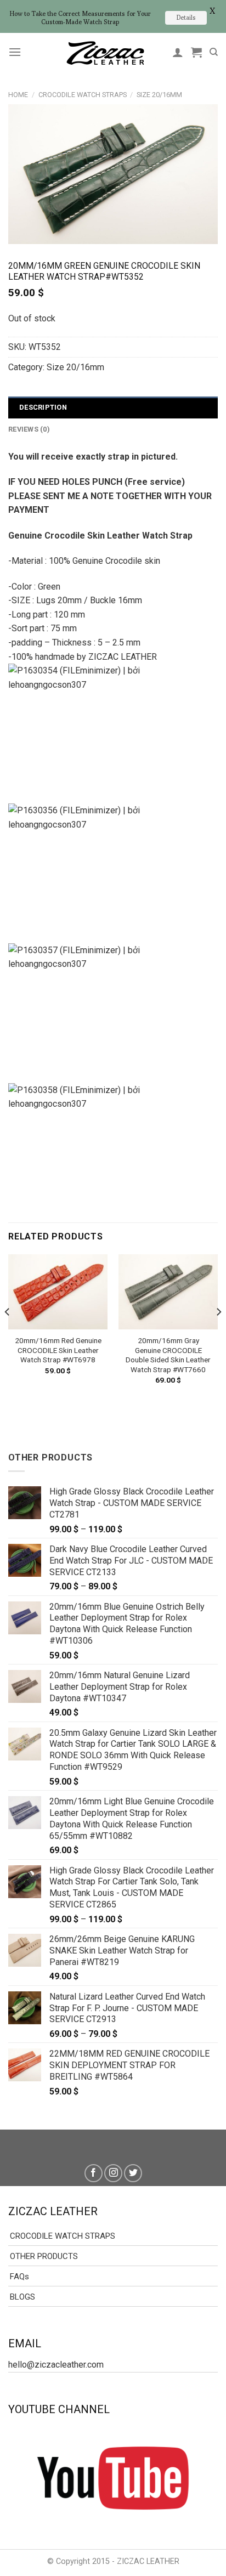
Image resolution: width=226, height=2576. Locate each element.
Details (186, 17)
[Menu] (15, 52)
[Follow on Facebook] (94, 2173)
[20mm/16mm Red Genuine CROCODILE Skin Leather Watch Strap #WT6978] (58, 1292)
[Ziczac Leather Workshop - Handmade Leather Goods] (105, 52)
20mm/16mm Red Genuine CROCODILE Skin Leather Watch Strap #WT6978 (58, 1350)
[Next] (218, 1334)
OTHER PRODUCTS (44, 2256)
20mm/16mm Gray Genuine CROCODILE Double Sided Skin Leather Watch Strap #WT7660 (168, 1355)
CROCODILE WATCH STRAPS (83, 95)
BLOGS (22, 2297)
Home (18, 95)
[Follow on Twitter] (133, 2173)
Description (43, 407)
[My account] (178, 52)
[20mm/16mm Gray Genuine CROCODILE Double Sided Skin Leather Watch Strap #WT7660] (168, 1292)
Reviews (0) (29, 429)
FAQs (19, 2277)
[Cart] (196, 52)
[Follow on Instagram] (113, 2173)
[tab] (113, 407)
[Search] (214, 52)
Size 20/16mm (159, 95)
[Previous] (8, 1334)
